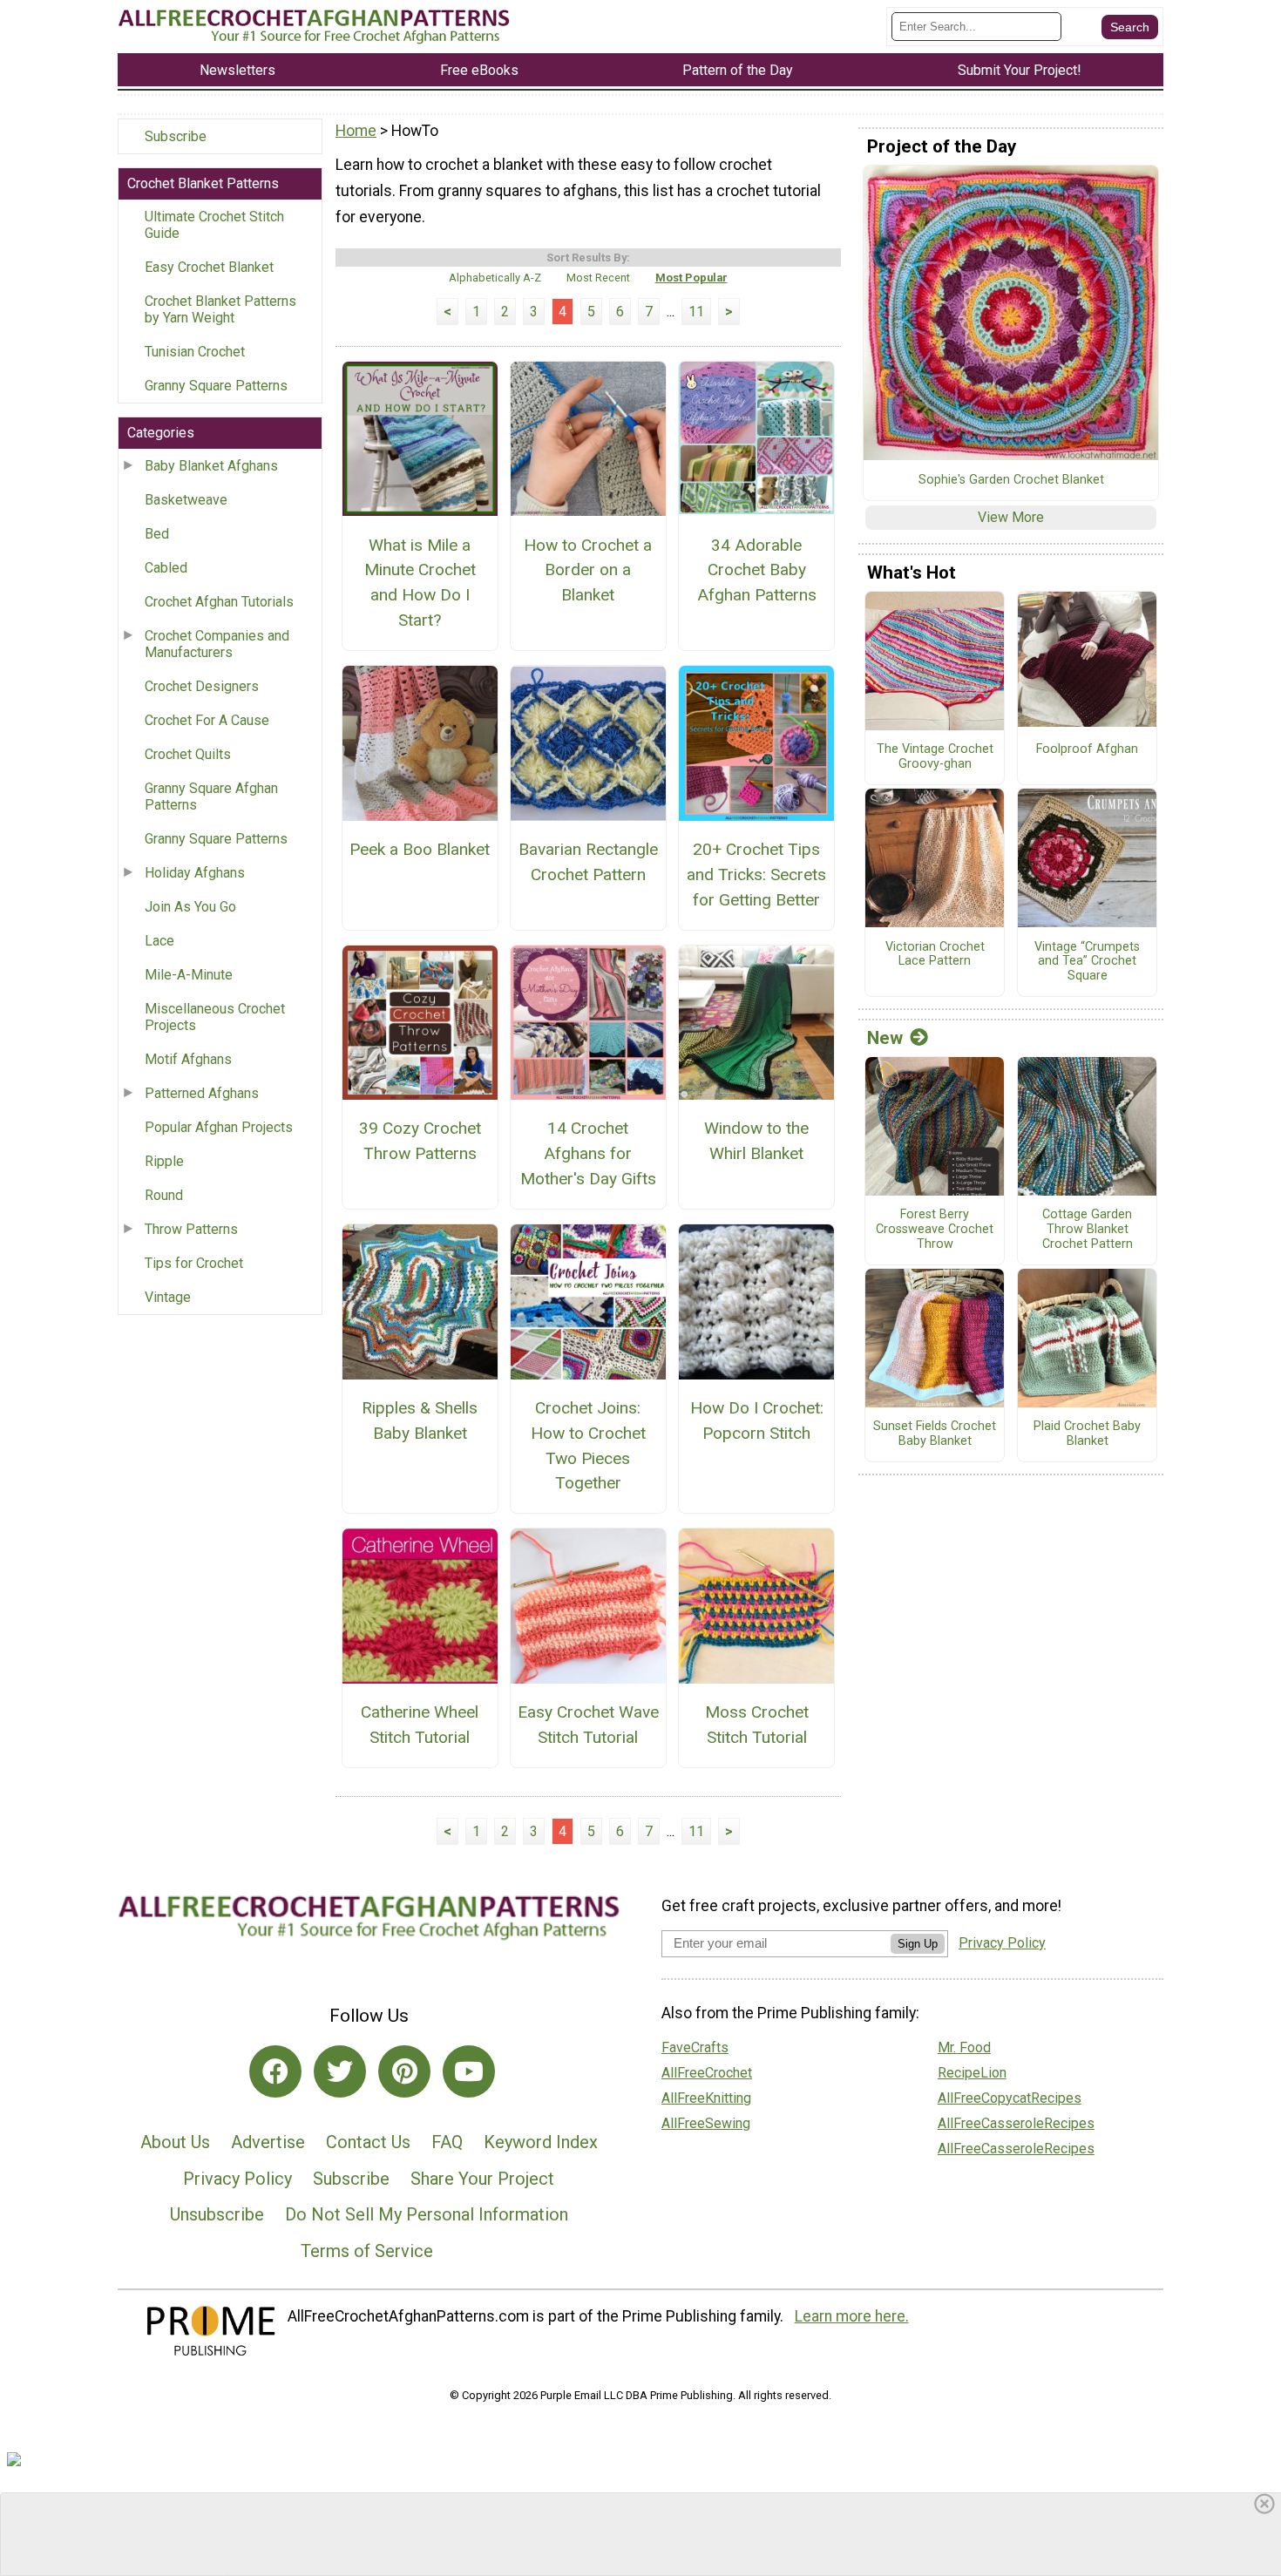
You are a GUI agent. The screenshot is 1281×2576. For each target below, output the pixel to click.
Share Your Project (482, 2179)
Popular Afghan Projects (219, 1127)
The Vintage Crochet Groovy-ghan (935, 757)
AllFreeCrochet (707, 2073)
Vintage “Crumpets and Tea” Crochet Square (1087, 962)
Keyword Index (541, 2142)
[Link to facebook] (275, 2071)
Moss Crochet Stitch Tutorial (757, 1725)
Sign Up (918, 1944)
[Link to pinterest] (404, 2071)
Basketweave (186, 500)
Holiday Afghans (195, 873)
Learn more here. (852, 2316)
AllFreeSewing (706, 2123)
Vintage (168, 1297)
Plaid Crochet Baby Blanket (1087, 1434)
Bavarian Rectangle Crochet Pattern (588, 862)
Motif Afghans (188, 1059)
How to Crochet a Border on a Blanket (588, 570)
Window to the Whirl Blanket (756, 1141)
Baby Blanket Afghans (211, 466)
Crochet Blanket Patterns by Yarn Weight (220, 309)
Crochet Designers (202, 686)
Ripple (164, 1161)
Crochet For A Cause (207, 720)
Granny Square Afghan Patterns (211, 797)
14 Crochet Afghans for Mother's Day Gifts (588, 1153)
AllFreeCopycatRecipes (1010, 2098)
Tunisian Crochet (195, 352)
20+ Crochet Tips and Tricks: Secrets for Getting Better (756, 874)
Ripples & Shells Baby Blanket (420, 1420)
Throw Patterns (191, 1229)
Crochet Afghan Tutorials (219, 602)
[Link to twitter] (340, 2071)
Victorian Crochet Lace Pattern (935, 955)
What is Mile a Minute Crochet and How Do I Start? (420, 583)
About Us (175, 2142)
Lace (159, 941)
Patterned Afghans (202, 1093)
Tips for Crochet (194, 1263)
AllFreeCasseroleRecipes (1016, 2123)
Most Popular (691, 278)
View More (1011, 517)
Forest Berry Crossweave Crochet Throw (935, 1229)
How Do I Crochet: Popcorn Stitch (757, 1420)
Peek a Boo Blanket (420, 849)
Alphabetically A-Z (495, 278)
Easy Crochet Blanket (209, 267)
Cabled (166, 568)
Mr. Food (964, 2047)
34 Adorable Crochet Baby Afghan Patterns (757, 570)
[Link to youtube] (469, 2071)
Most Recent (598, 278)
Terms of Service (367, 2251)
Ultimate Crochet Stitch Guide (214, 225)
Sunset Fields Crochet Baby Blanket (935, 1434)
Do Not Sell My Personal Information (427, 2214)
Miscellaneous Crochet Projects (215, 1017)
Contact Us (368, 2142)
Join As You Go (190, 907)
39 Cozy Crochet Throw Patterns (420, 1141)
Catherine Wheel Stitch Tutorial (420, 1725)
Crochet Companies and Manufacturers (217, 644)
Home (356, 131)
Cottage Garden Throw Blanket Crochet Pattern (1088, 1229)
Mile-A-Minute (189, 975)
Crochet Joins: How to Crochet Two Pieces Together (588, 1445)
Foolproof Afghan (1087, 749)
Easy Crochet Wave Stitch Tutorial (588, 1725)
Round (164, 1195)
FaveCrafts (695, 2047)
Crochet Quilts (188, 754)
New (885, 1038)
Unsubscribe (217, 2214)
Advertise (268, 2142)
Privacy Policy (237, 2179)
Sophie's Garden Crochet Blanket (1011, 480)
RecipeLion (972, 2073)
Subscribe (176, 136)
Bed (157, 534)
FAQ (447, 2142)
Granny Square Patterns (216, 386)
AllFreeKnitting (706, 2098)
